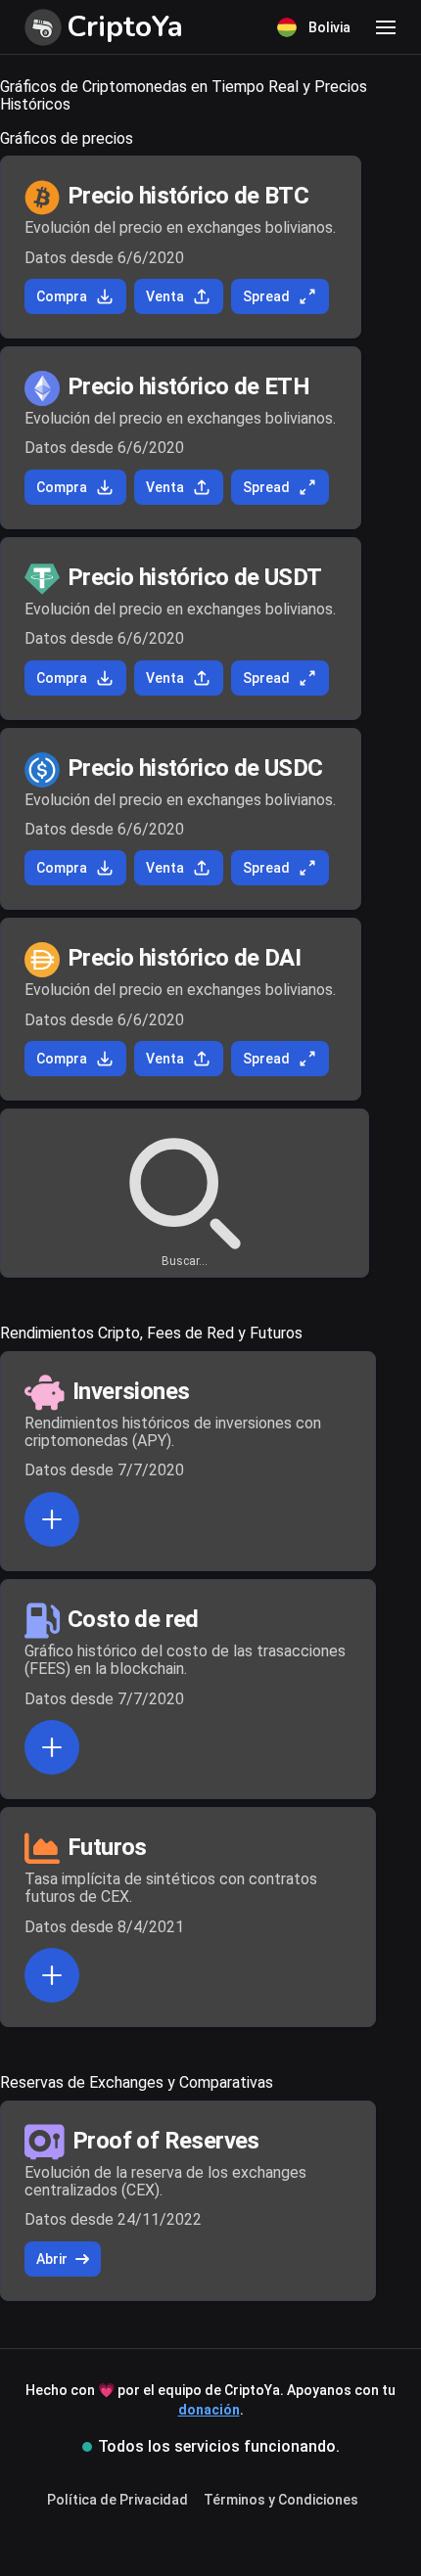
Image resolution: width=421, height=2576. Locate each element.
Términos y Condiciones (281, 2500)
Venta (165, 296)
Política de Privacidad (117, 2500)
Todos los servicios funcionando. (219, 2446)
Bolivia (329, 27)
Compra (62, 296)
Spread (266, 296)
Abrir (52, 2259)
